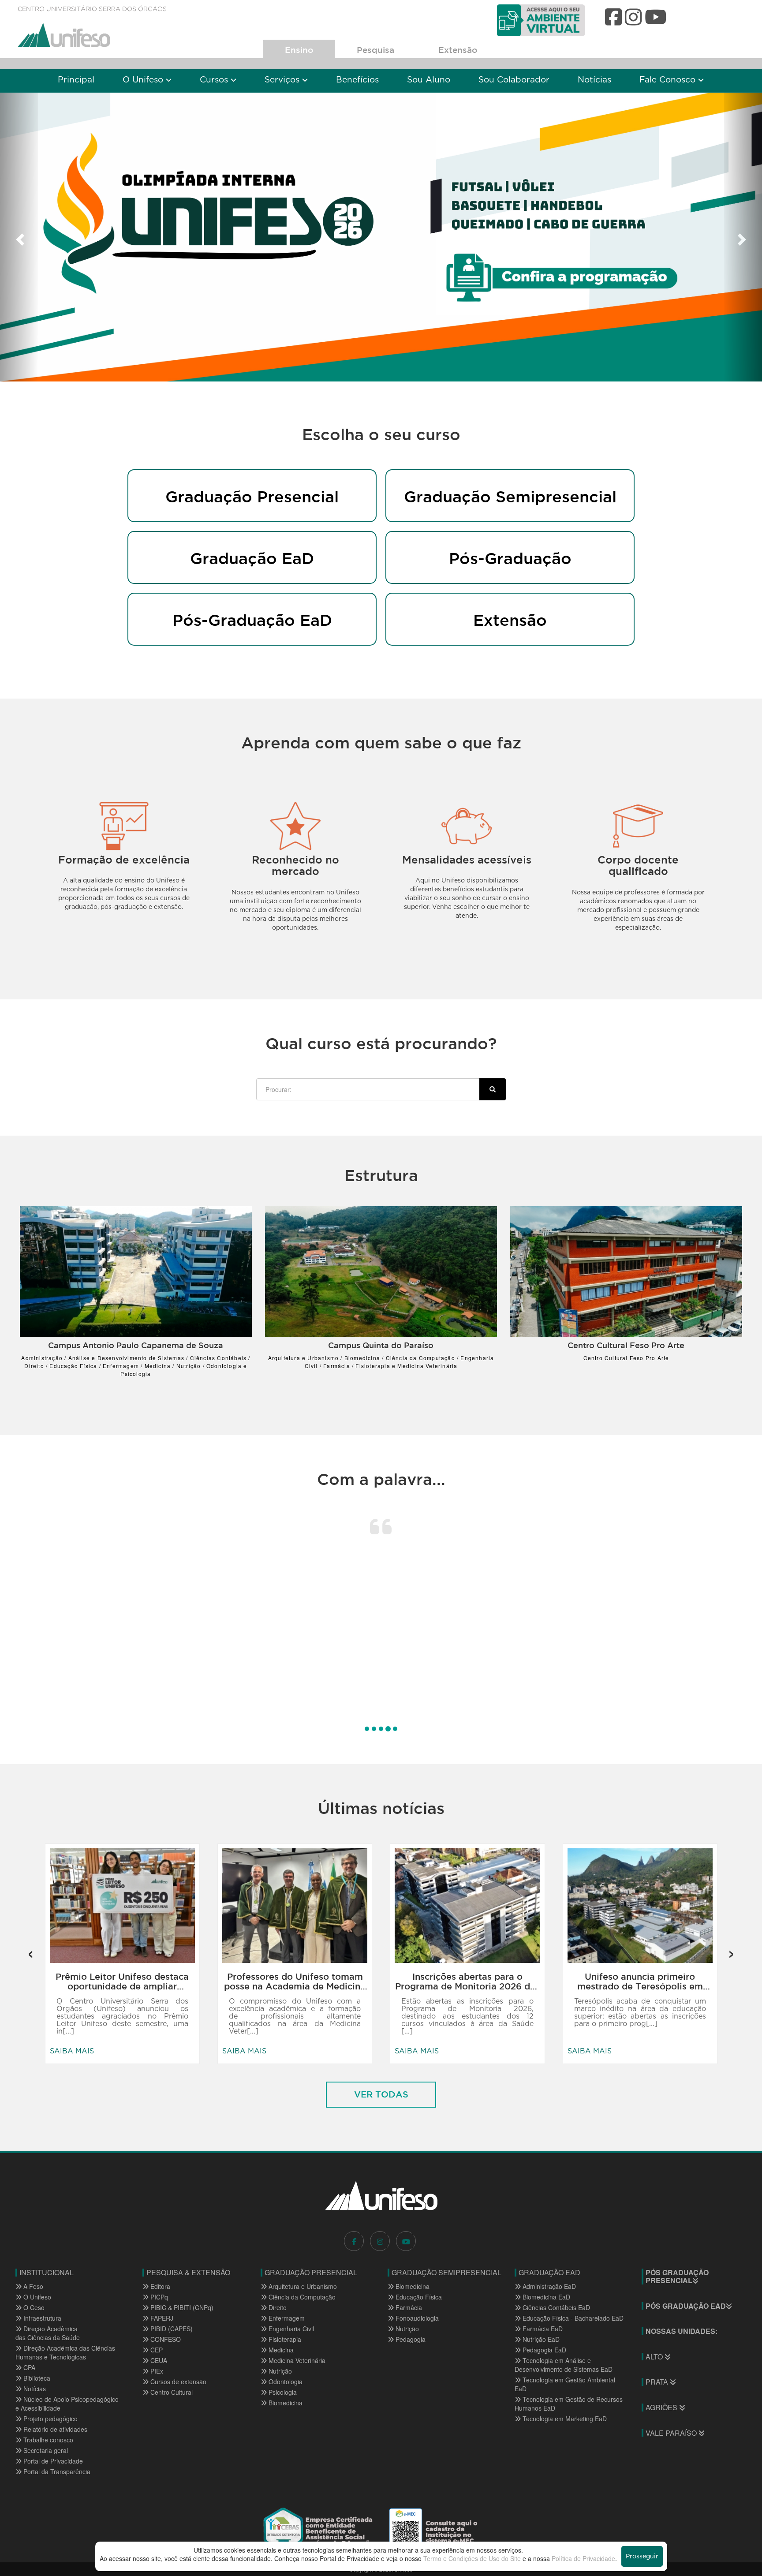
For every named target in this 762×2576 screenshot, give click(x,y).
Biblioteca (36, 2378)
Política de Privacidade (583, 2558)
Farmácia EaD (542, 2329)
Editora (159, 2286)
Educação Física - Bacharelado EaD (572, 2318)
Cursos (215, 80)
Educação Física (418, 2297)
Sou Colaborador (514, 80)
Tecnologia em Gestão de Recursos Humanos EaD (569, 2404)
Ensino (299, 50)
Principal (76, 80)
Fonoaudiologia (416, 2318)
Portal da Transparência (56, 2471)
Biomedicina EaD (545, 2297)
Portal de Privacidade (52, 2461)
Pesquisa (375, 50)
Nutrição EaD (540, 2339)
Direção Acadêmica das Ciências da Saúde (48, 2333)
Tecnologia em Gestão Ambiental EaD (565, 2384)
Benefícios (357, 80)
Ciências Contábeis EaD (555, 2307)
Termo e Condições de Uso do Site (472, 2558)
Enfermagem (286, 2318)
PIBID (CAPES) (171, 2329)
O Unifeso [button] (144, 80)
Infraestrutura (41, 2318)
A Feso (32, 2286)
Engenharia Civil (290, 2329)
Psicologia (282, 2392)
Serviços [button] (283, 80)
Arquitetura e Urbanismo (302, 2286)
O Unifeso (36, 2297)
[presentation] (31, 1950)
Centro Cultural (171, 2392)
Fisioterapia (284, 2339)
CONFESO (165, 2339)
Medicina (280, 2350)
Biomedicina (285, 2403)
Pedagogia (410, 2339)
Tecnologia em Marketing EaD (564, 2419)
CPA (28, 2367)
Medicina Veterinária (296, 2360)
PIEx (156, 2371)
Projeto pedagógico (50, 2419)
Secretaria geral (45, 2450)
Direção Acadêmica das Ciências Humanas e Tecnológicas (65, 2352)
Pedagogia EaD (543, 2350)
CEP (156, 2350)
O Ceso (33, 2307)
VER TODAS (381, 2094)
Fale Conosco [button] (669, 80)
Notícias (594, 80)
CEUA (158, 2360)
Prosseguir (642, 2557)
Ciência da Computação (301, 2297)
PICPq (158, 2297)
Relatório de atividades (54, 2429)
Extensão (458, 50)
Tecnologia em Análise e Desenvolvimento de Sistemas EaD (564, 2365)
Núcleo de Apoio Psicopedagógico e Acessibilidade (67, 2404)
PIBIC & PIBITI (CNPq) (181, 2307)
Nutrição (279, 2371)
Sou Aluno (429, 80)
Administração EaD (548, 2286)
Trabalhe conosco (47, 2440)
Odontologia (285, 2382)
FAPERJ (161, 2318)
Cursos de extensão (177, 2382)
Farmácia (408, 2307)
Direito (277, 2307)
